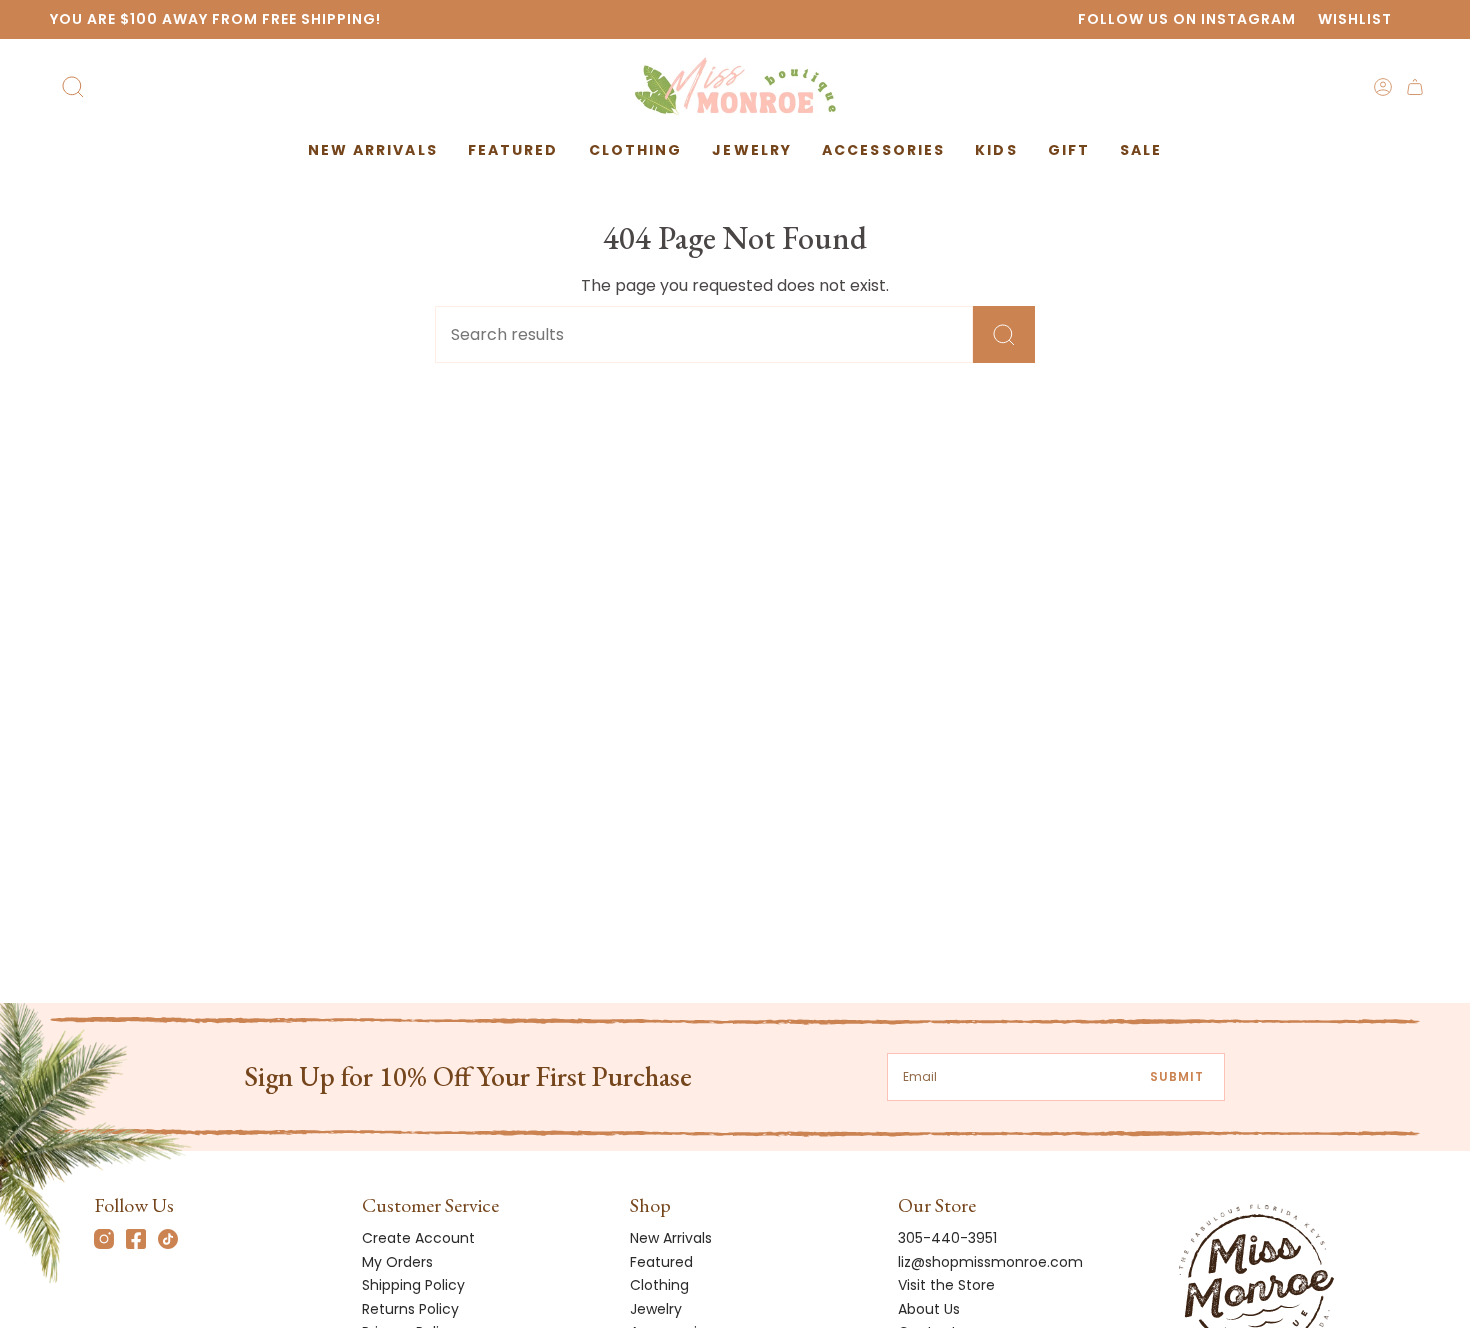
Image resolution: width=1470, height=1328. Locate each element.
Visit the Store (946, 1285)
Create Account (418, 1238)
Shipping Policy (413, 1285)
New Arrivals (671, 1238)
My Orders (397, 1262)
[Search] (1004, 334)
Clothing (659, 1285)
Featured (661, 1262)
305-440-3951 (947, 1238)
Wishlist (1355, 19)
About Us (929, 1309)
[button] (513, 150)
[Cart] (1415, 87)
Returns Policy (410, 1309)
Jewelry (656, 1309)
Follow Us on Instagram (1187, 19)
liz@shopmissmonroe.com (990, 1262)
